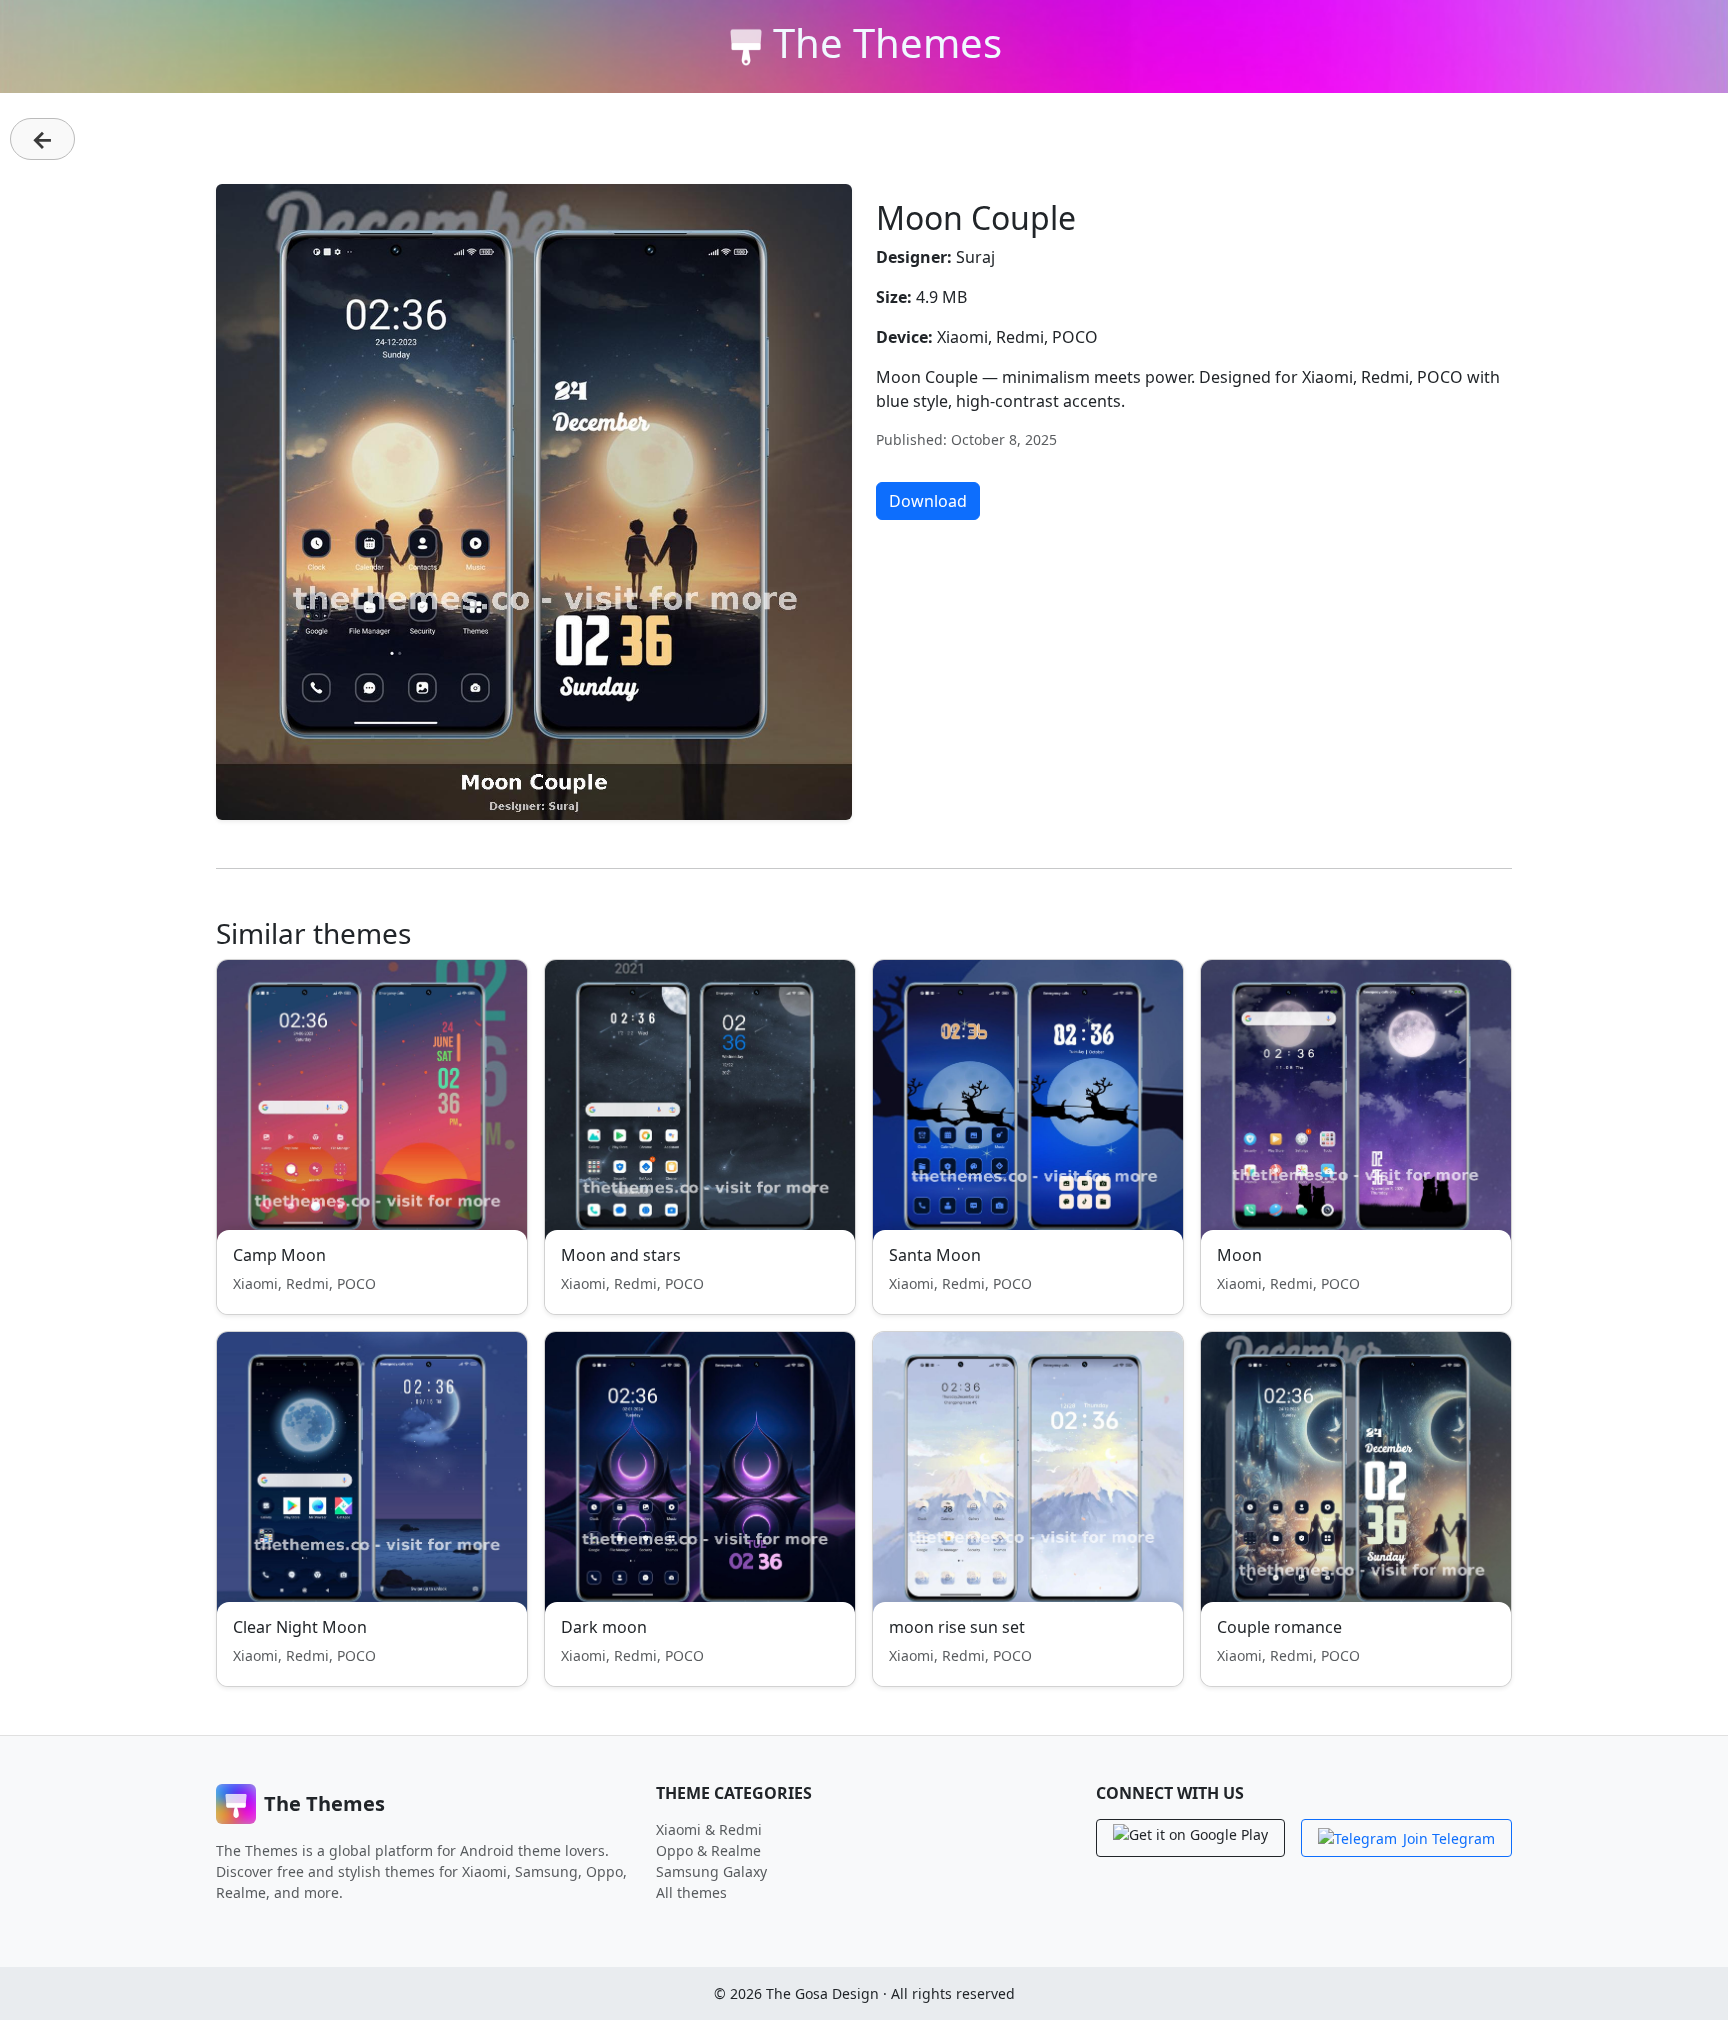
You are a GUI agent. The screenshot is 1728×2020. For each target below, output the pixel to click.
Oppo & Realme (708, 1850)
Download (928, 501)
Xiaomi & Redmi (709, 1829)
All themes (691, 1892)
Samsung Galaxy (711, 1871)
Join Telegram (1449, 1838)
